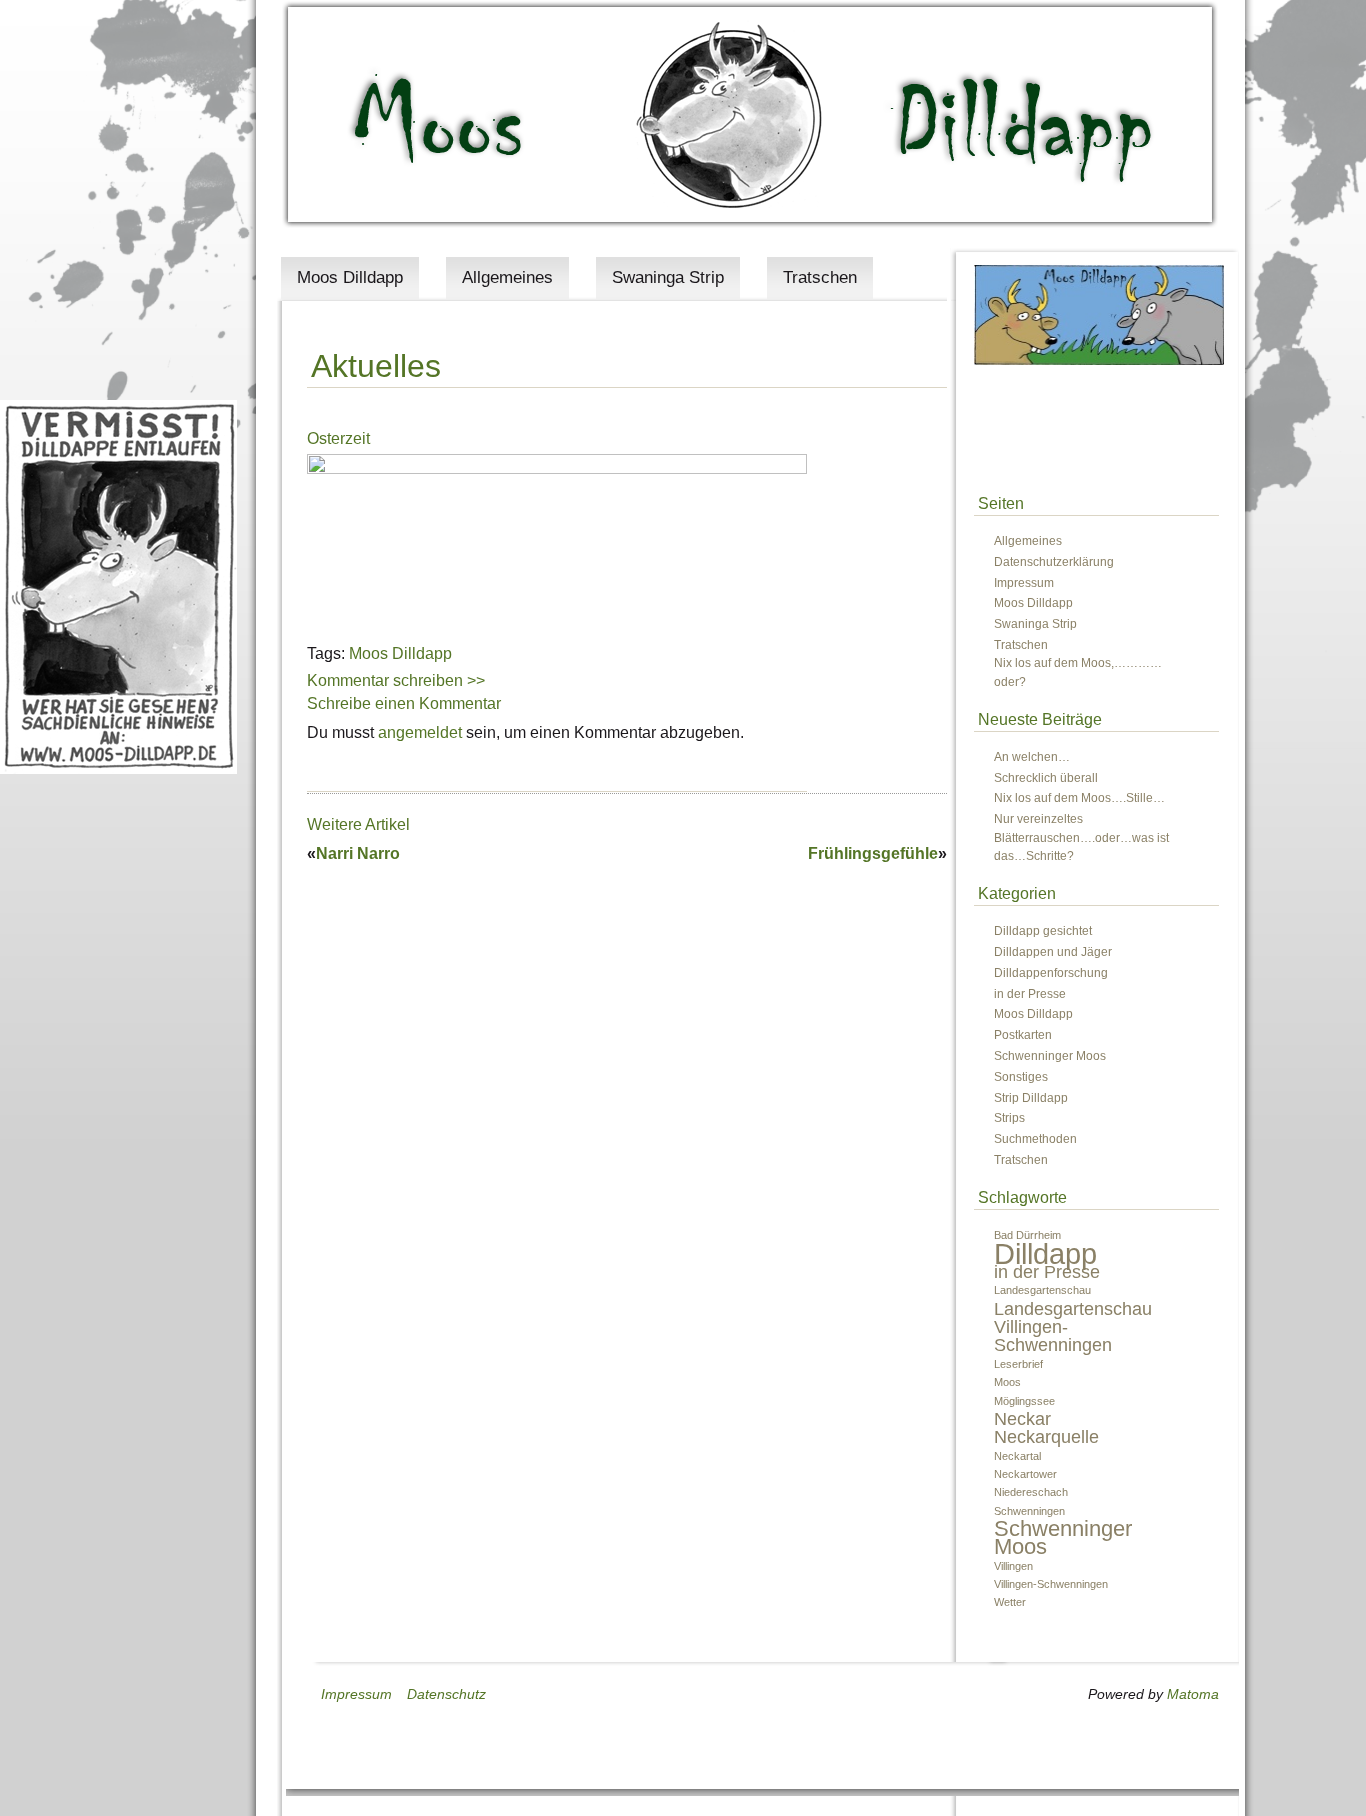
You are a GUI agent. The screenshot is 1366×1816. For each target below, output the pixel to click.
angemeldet (420, 732)
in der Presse (1030, 994)
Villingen (1013, 1566)
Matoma (1193, 1694)
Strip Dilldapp (1031, 1098)
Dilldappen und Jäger (1053, 952)
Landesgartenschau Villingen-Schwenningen (1073, 1327)
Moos (1007, 1382)
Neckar (1022, 1419)
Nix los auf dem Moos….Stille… (1079, 798)
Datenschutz (446, 1694)
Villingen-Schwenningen (1051, 1584)
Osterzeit (338, 438)
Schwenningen (1029, 1511)
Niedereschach (1031, 1492)
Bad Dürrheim (1027, 1235)
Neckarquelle (1046, 1437)
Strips (1009, 1118)
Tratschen (820, 277)
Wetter (1010, 1602)
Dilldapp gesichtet (1043, 931)
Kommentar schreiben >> (396, 680)
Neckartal (1017, 1456)
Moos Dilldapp (350, 277)
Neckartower (1025, 1474)
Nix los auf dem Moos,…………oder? (1078, 672)
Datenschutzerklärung (1054, 562)
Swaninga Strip (668, 277)
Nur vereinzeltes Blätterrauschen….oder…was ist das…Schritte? (1081, 837)
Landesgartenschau (1042, 1290)
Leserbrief (1018, 1364)
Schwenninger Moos (1050, 1056)
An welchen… (1032, 757)
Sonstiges (1021, 1077)
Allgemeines (507, 277)
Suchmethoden (1035, 1139)
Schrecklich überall (1046, 778)
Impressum (1024, 583)
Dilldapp (1045, 1254)
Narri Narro (358, 853)
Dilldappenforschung (1051, 973)
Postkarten (1023, 1035)
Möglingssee (1024, 1401)
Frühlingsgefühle (873, 853)
